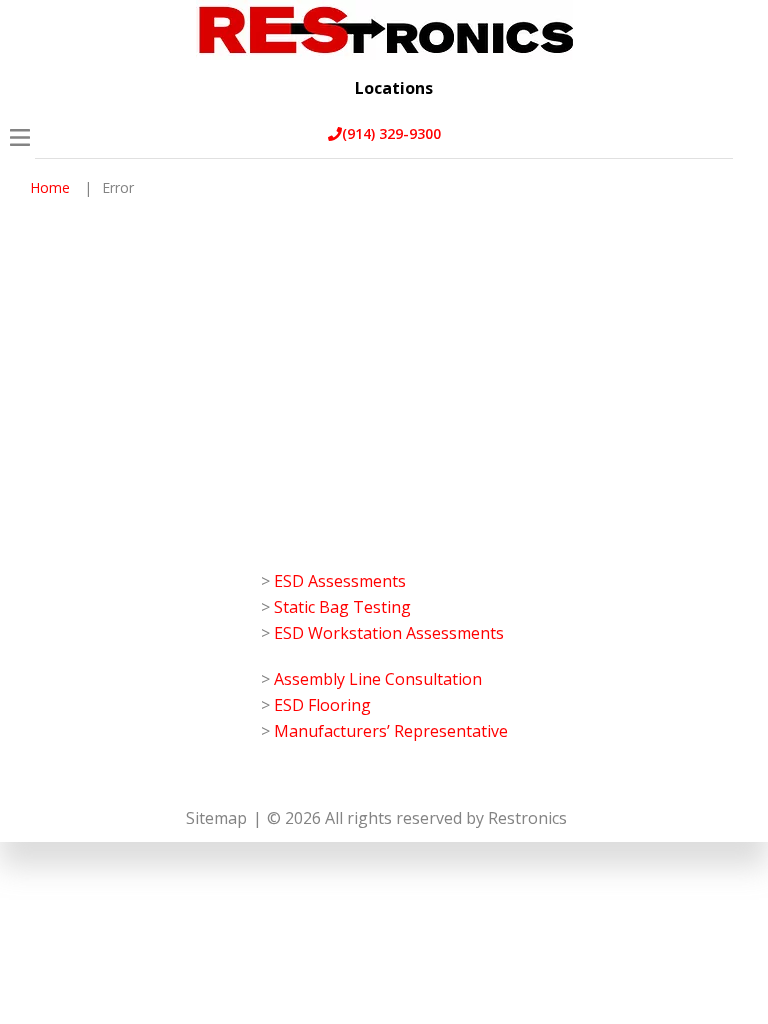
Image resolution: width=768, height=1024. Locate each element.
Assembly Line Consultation (378, 679)
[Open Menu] (20, 137)
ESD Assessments (340, 581)
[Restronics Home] (384, 30)
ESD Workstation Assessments (389, 633)
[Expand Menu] (735, 101)
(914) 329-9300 (391, 133)
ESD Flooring (322, 705)
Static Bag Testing (342, 607)
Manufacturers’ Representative (391, 731)
